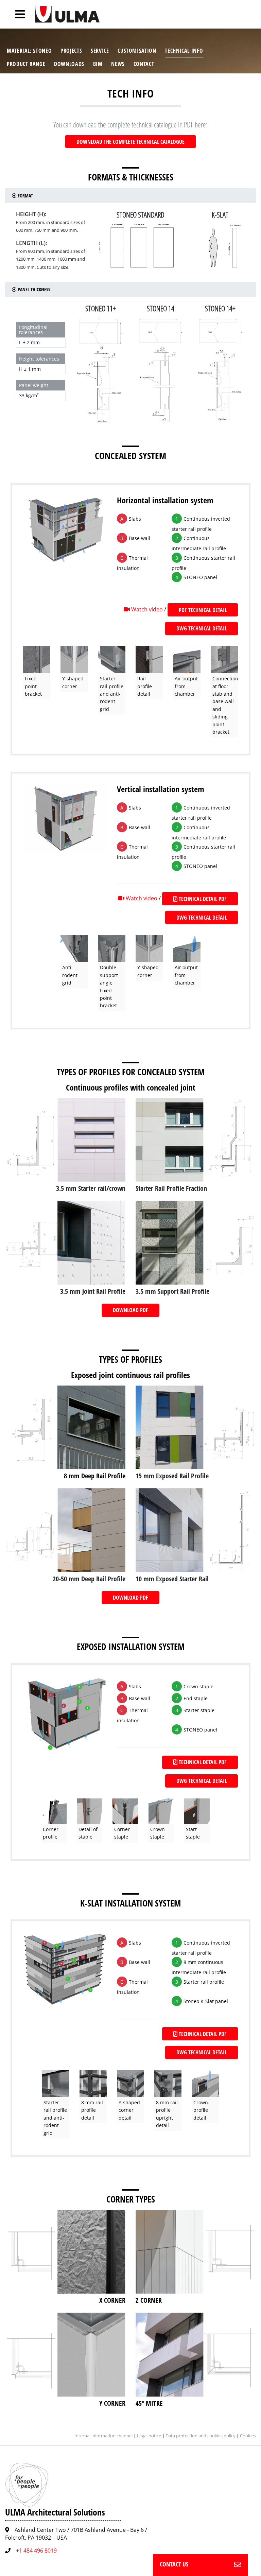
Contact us (174, 2564)
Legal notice (149, 2436)
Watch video (147, 609)
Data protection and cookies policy (201, 2436)
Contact (144, 64)
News (118, 64)
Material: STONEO (29, 51)
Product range (26, 64)
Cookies (248, 2436)
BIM (98, 64)
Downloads (69, 64)
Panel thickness (33, 289)
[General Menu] (16, 14)
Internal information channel (103, 2436)
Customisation (137, 51)
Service (100, 51)
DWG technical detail (202, 628)
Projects (71, 51)
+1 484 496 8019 (36, 2551)
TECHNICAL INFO (184, 51)
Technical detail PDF (202, 899)
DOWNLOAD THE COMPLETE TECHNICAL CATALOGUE (130, 142)
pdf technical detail (203, 610)
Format (25, 196)
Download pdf (130, 1310)
